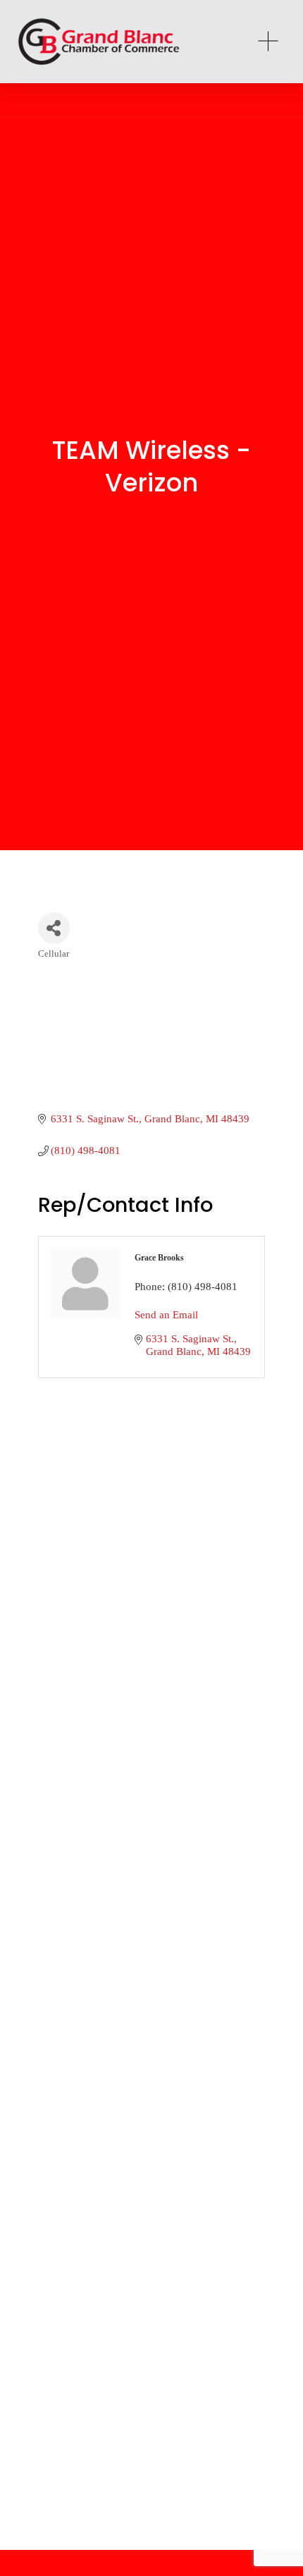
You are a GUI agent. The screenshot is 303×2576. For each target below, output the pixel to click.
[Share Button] (54, 928)
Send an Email (166, 1315)
